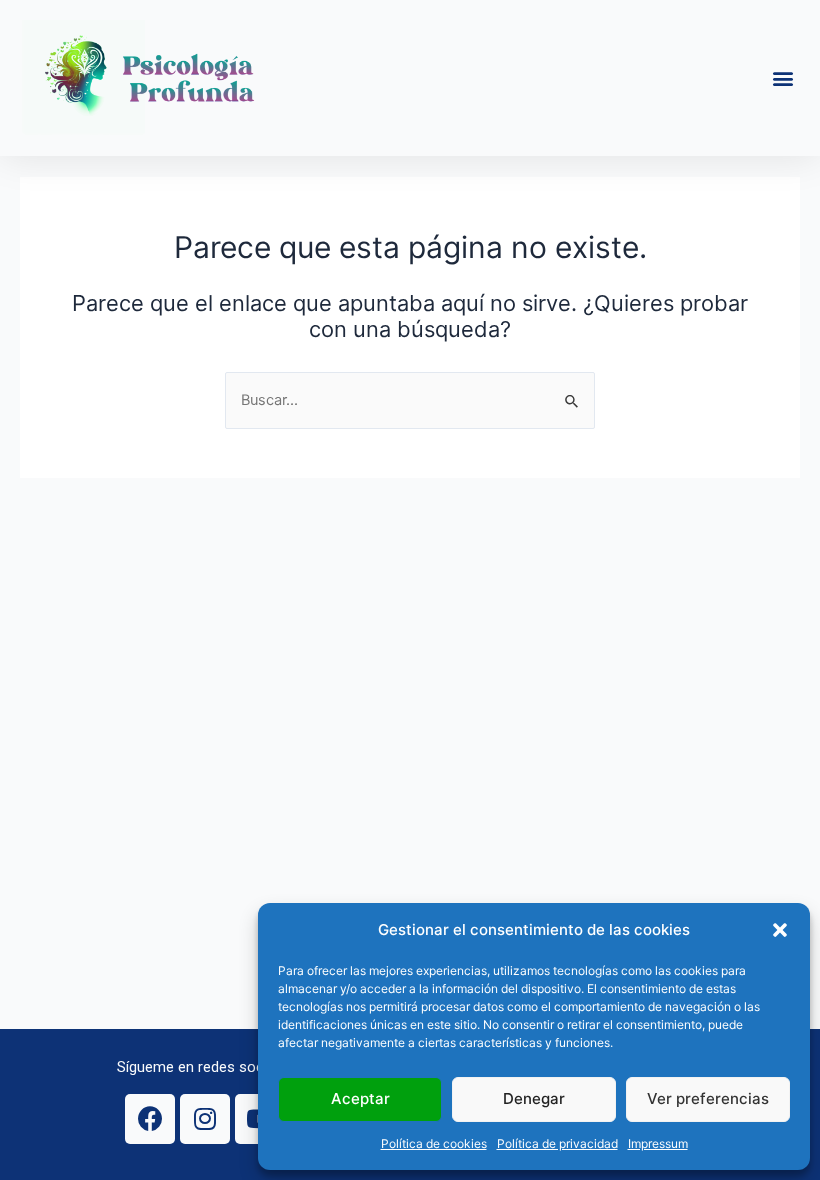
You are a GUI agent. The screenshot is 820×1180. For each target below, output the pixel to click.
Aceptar (360, 1098)
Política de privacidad (557, 1143)
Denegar (534, 1098)
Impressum (658, 1143)
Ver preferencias (708, 1098)
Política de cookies (434, 1143)
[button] (780, 930)
